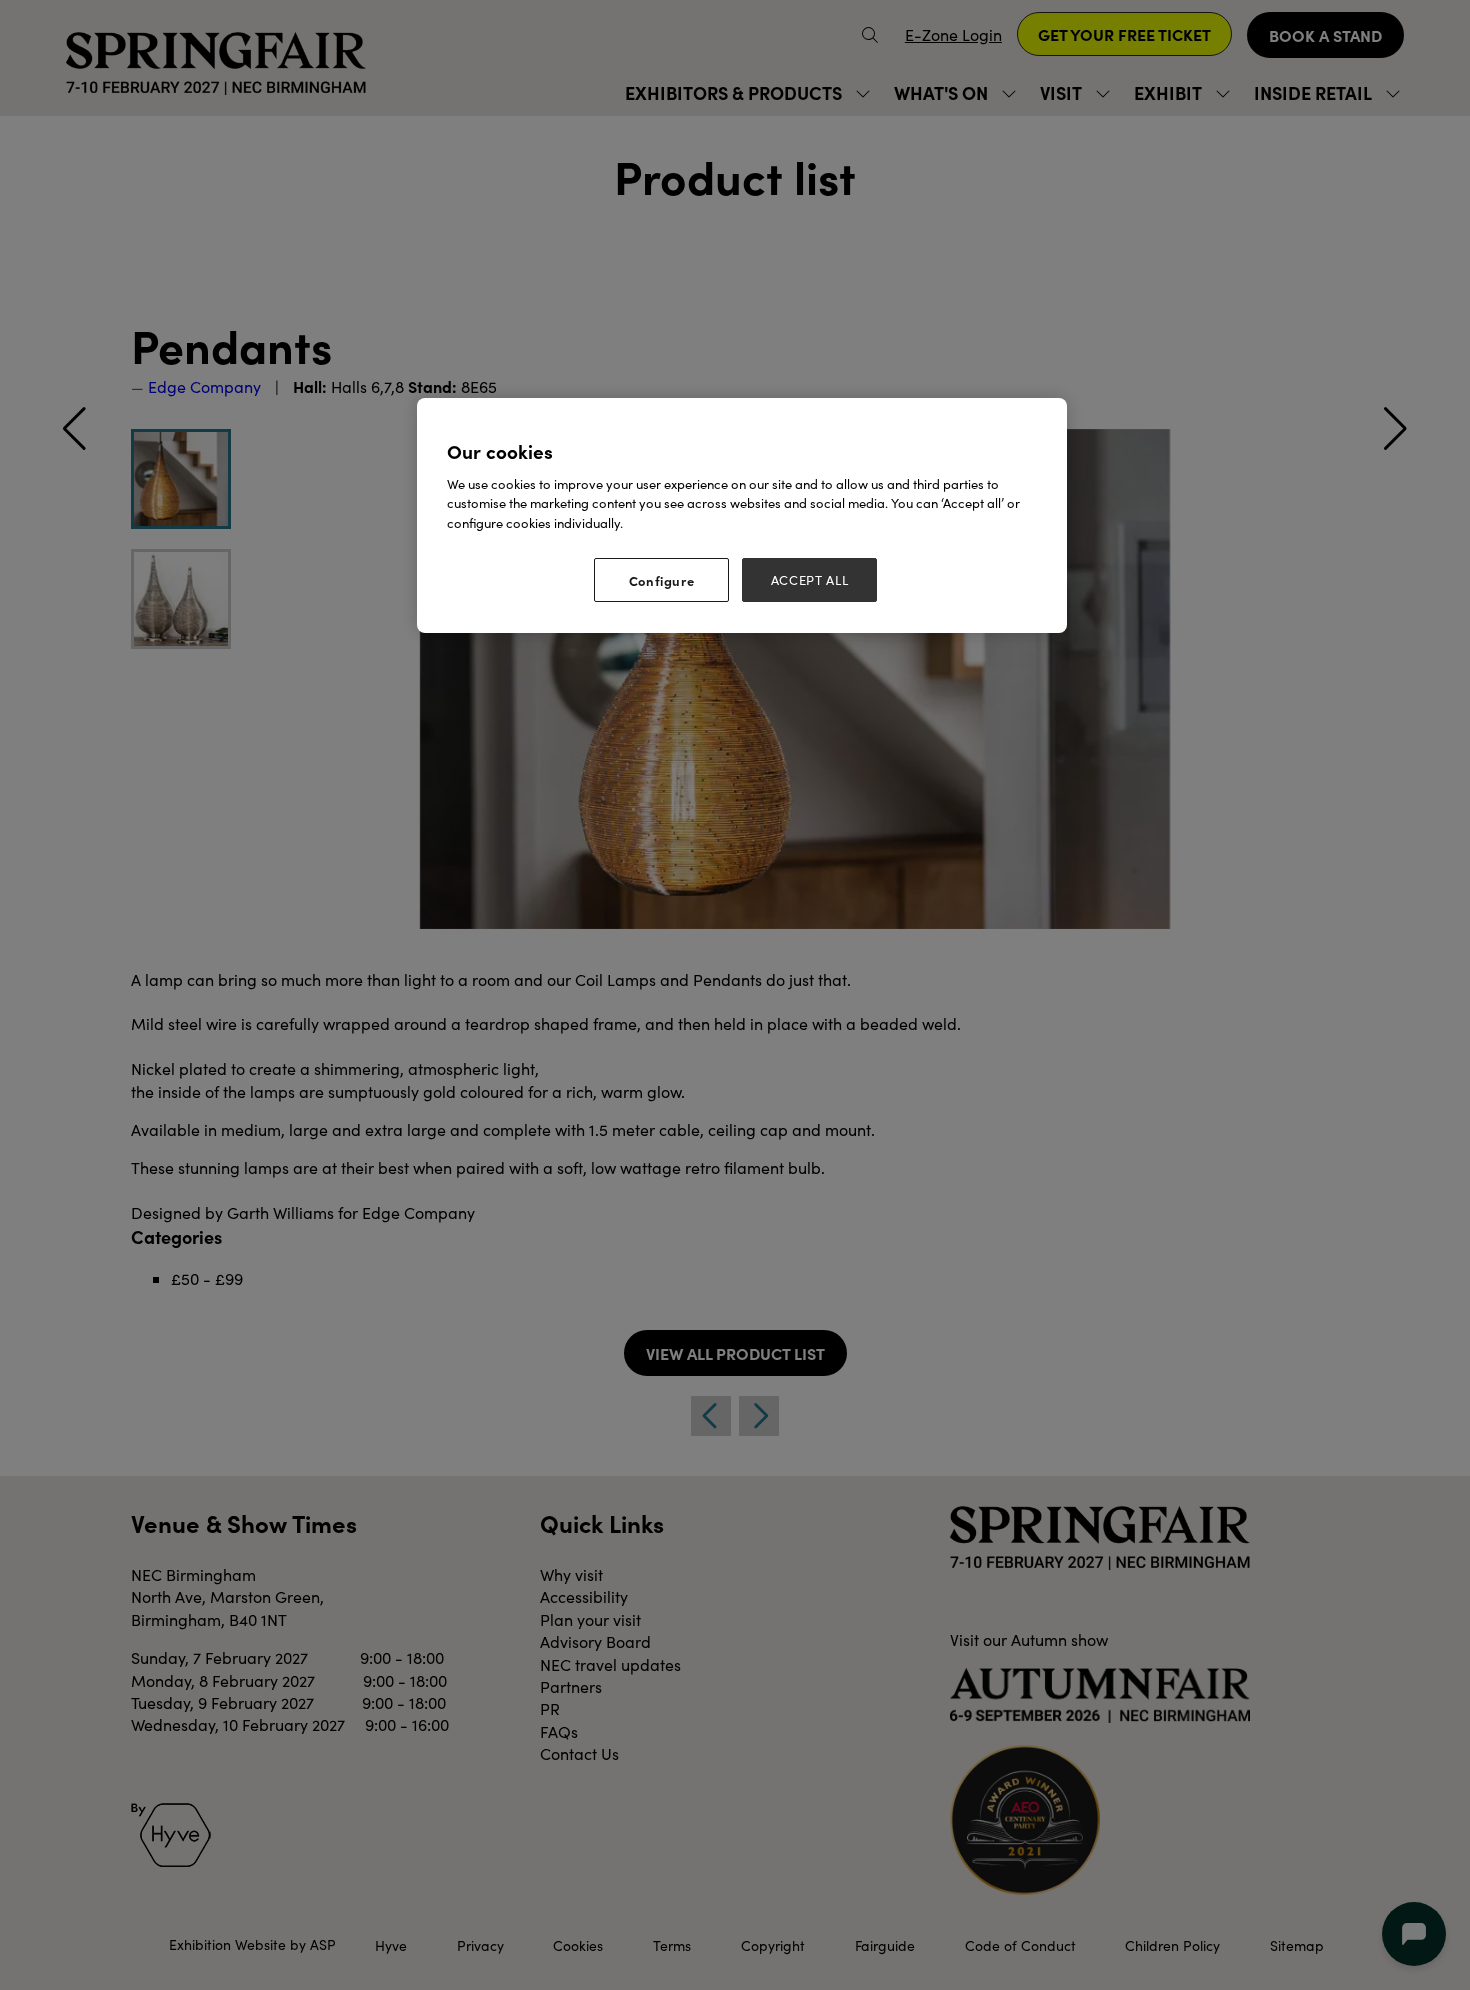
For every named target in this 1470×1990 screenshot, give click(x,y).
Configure (662, 580)
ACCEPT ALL (810, 580)
